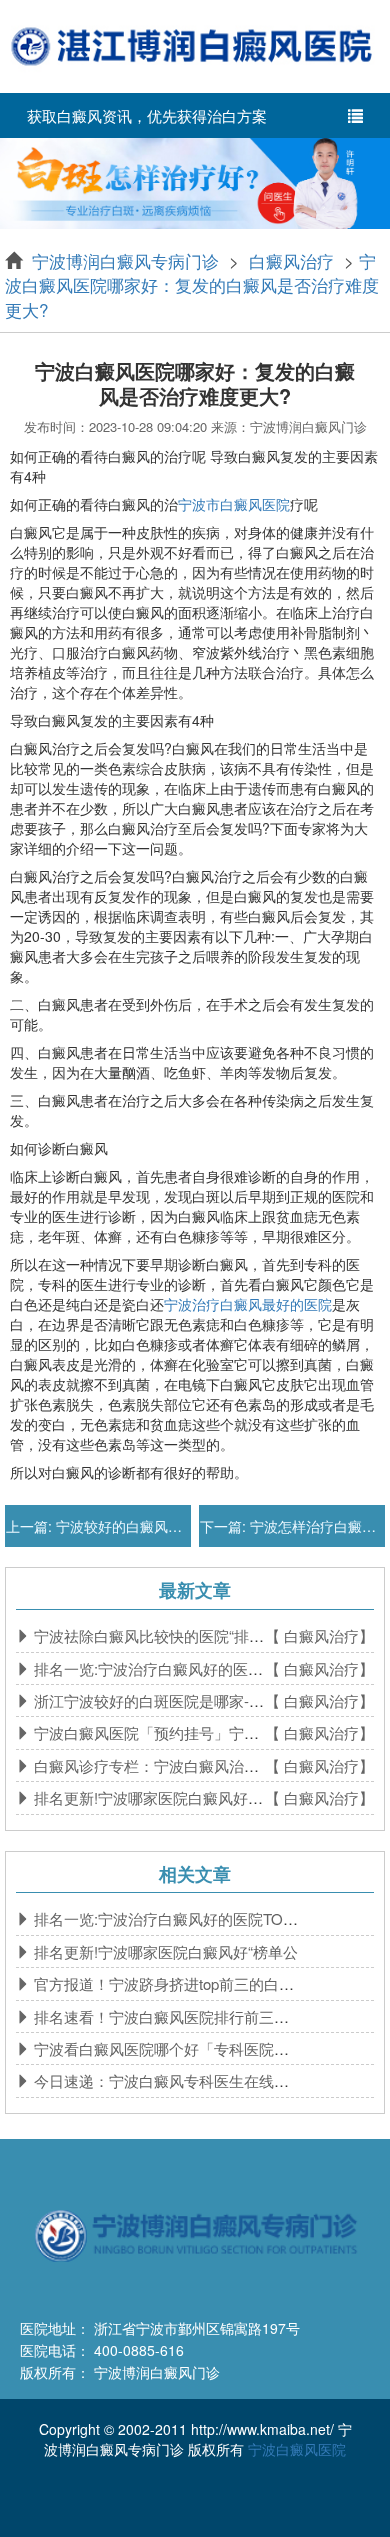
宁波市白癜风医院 (234, 504)
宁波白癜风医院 (297, 2449)
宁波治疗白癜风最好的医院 (248, 1304)
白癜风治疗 (291, 260)
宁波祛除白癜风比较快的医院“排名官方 (162, 1635)
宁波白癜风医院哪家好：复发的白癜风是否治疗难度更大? (192, 285)
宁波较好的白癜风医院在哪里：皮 (159, 1526)
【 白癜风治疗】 (319, 1635)
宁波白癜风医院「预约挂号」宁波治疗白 (167, 1732)
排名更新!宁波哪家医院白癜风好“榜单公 (164, 1797)
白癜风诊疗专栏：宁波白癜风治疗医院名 (167, 1765)
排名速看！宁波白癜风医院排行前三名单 (167, 2016)
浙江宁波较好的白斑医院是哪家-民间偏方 (169, 1700)
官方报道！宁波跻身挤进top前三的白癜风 (169, 1983)
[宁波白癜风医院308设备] (195, 181)
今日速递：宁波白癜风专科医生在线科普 (167, 2080)
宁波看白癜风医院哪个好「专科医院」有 (167, 2048)
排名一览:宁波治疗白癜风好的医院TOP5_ (169, 1668)
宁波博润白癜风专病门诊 (128, 260)
